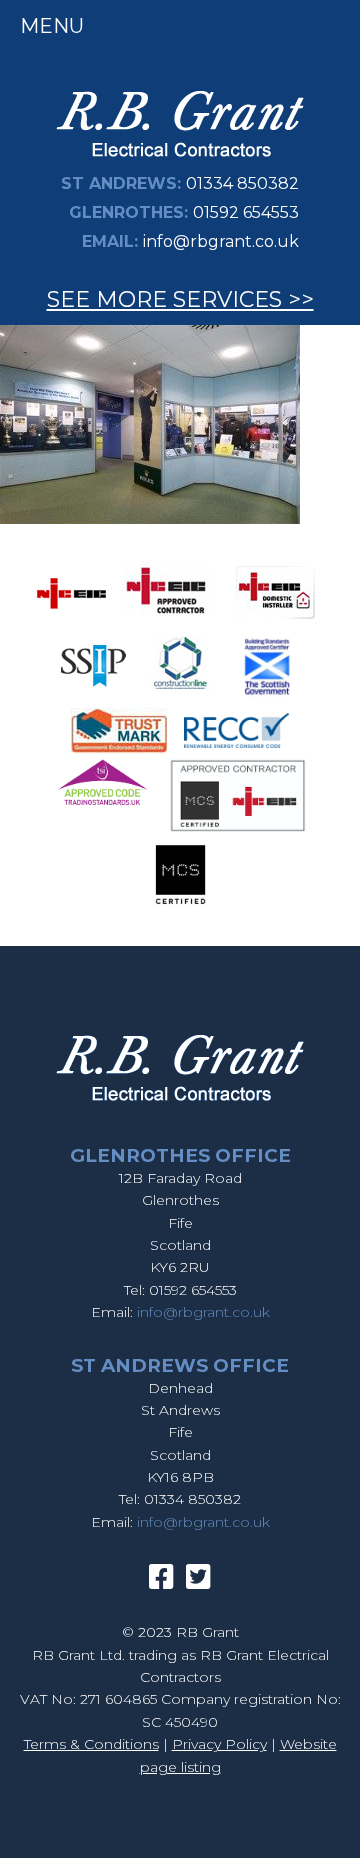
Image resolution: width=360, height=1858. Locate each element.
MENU (52, 26)
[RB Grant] (180, 160)
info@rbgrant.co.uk (221, 241)
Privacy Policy (219, 1744)
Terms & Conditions (91, 1744)
